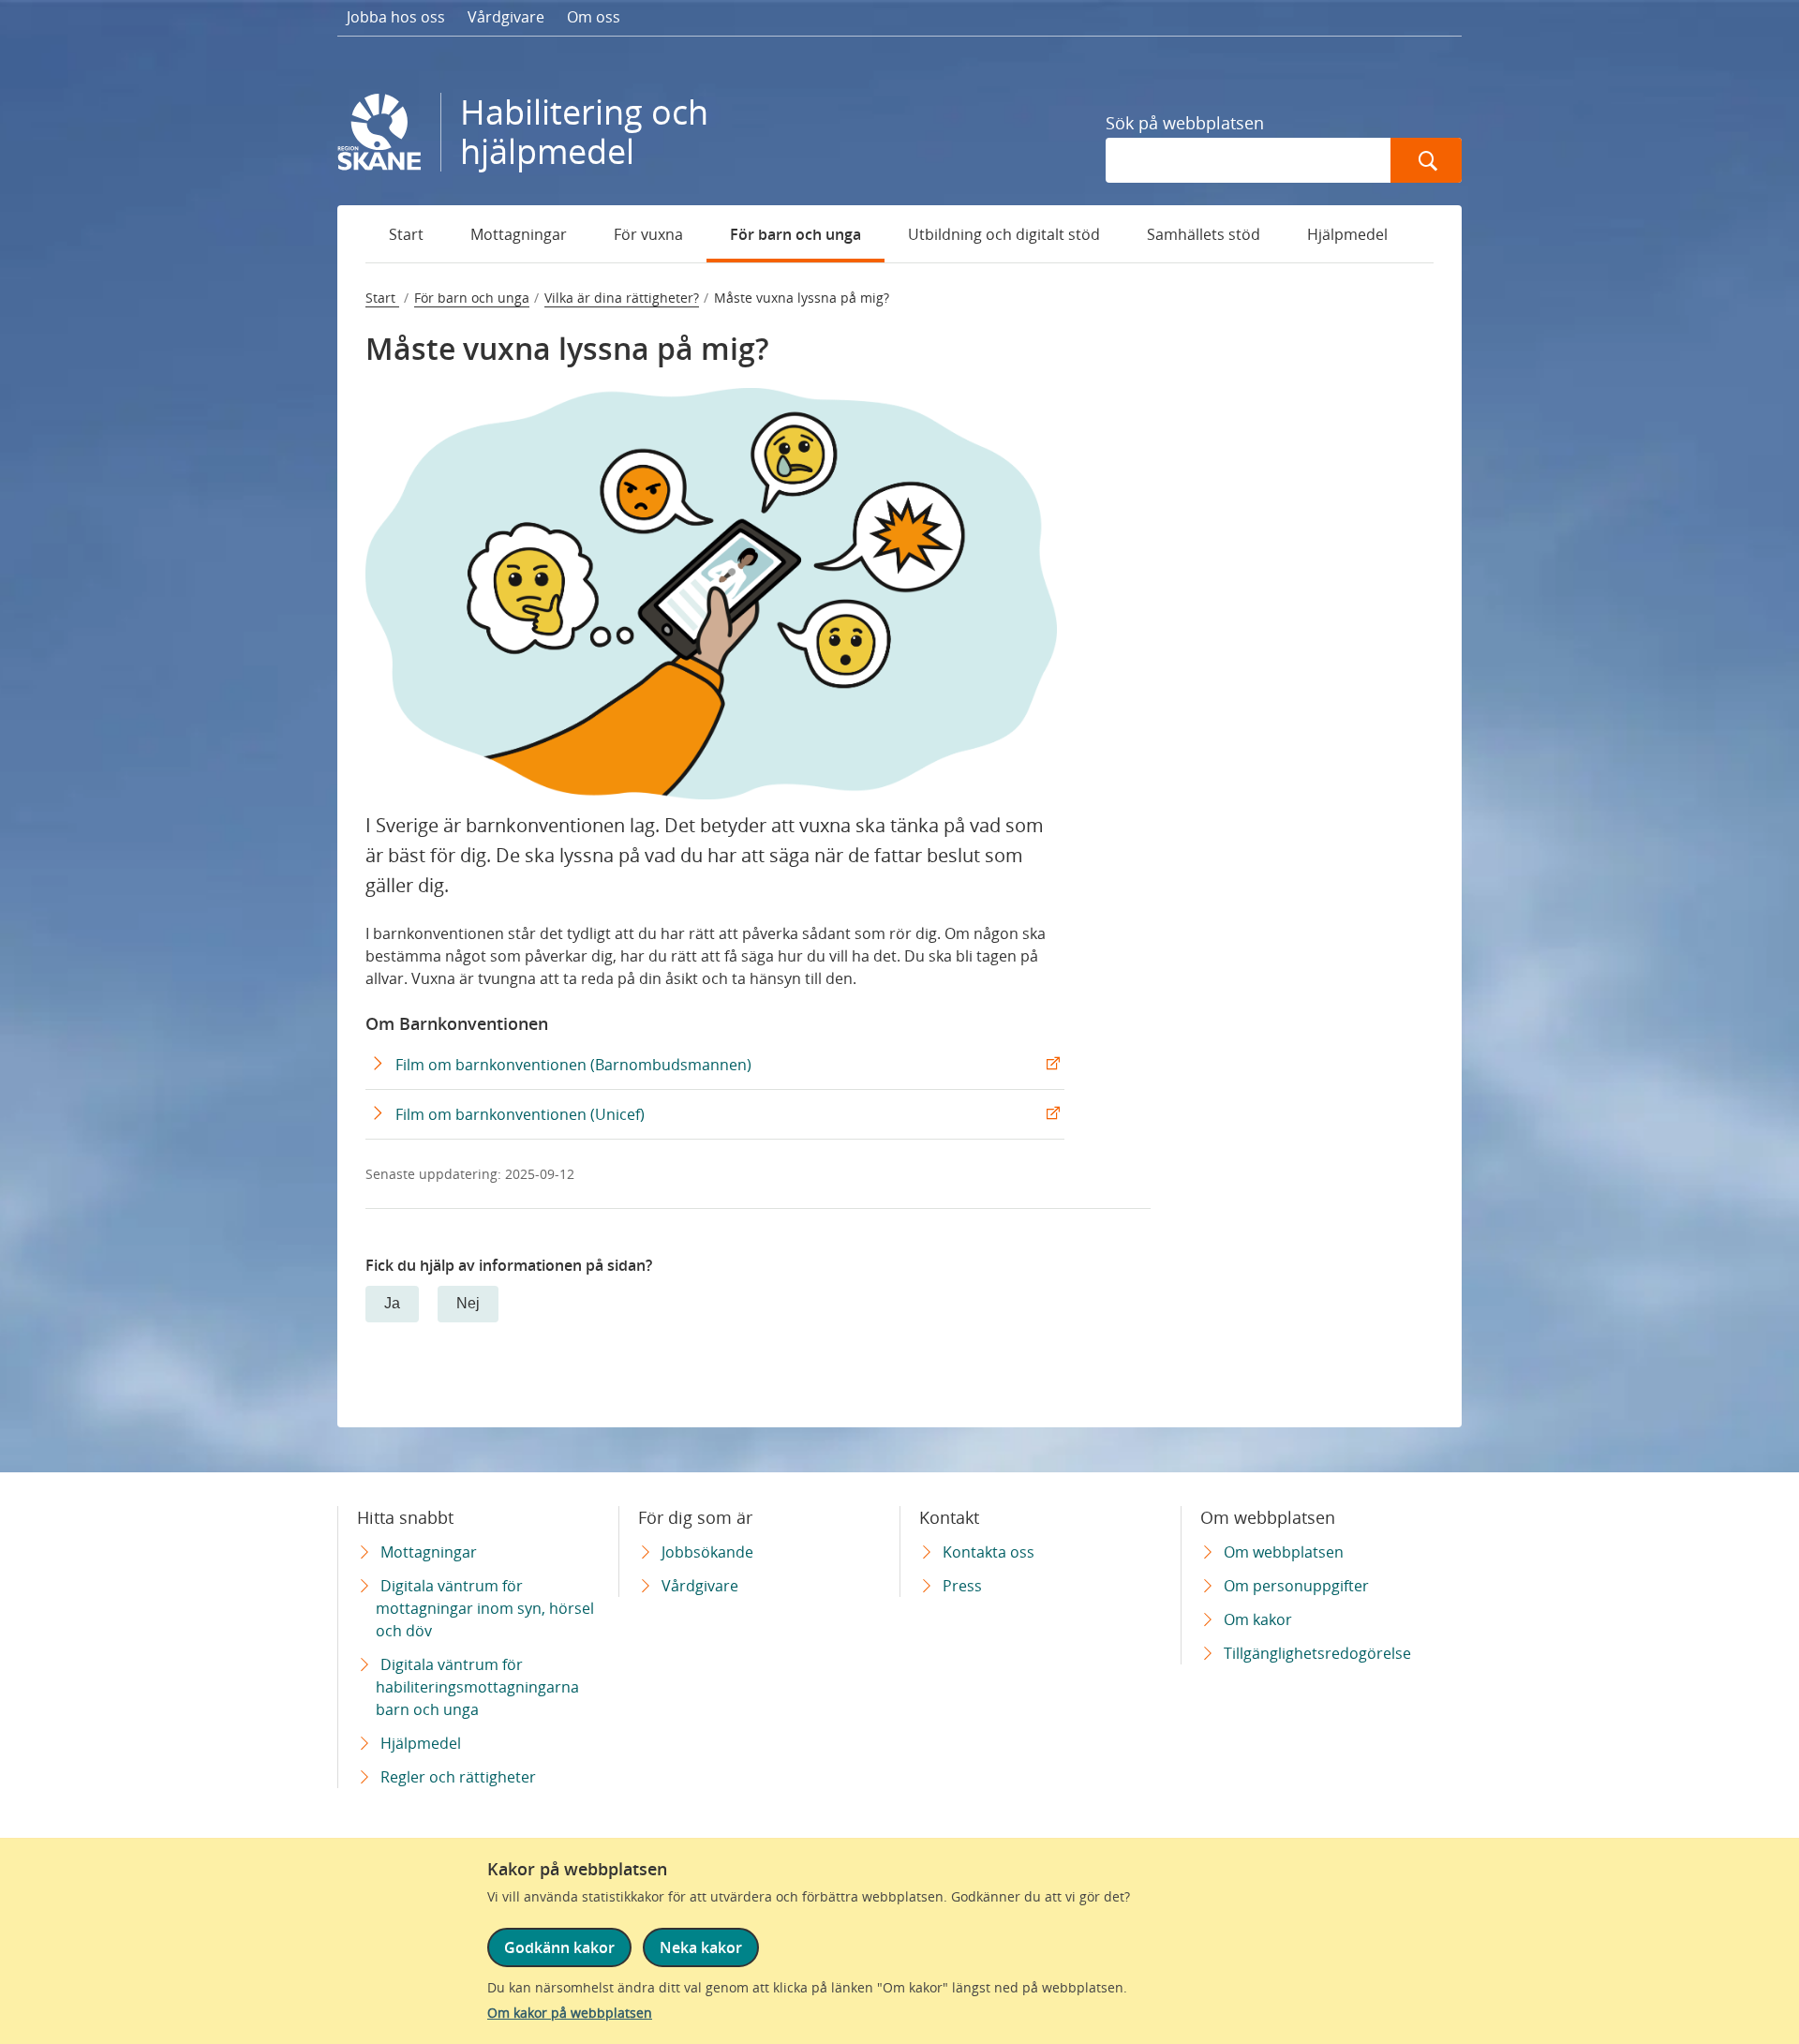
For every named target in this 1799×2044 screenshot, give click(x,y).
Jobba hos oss (396, 17)
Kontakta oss (989, 1552)
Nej (468, 1303)
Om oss (594, 17)
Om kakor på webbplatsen (570, 2013)
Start (406, 234)
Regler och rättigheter (458, 1777)
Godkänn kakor (559, 1947)
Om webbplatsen (1284, 1552)
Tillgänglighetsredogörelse (1317, 1653)
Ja (392, 1303)
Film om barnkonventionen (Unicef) (520, 1114)
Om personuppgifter (1296, 1586)
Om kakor (1258, 1619)
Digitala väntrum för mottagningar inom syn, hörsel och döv (485, 1608)
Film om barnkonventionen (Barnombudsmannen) (573, 1065)
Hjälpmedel (1347, 234)
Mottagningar (519, 234)
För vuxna (648, 234)
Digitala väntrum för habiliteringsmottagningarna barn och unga (477, 1687)
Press (962, 1586)
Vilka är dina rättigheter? (622, 298)
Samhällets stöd (1204, 234)
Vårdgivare (506, 17)
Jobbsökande (707, 1552)
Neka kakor (701, 1947)
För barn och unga (795, 234)
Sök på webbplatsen (1185, 123)
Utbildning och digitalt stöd (1004, 234)
